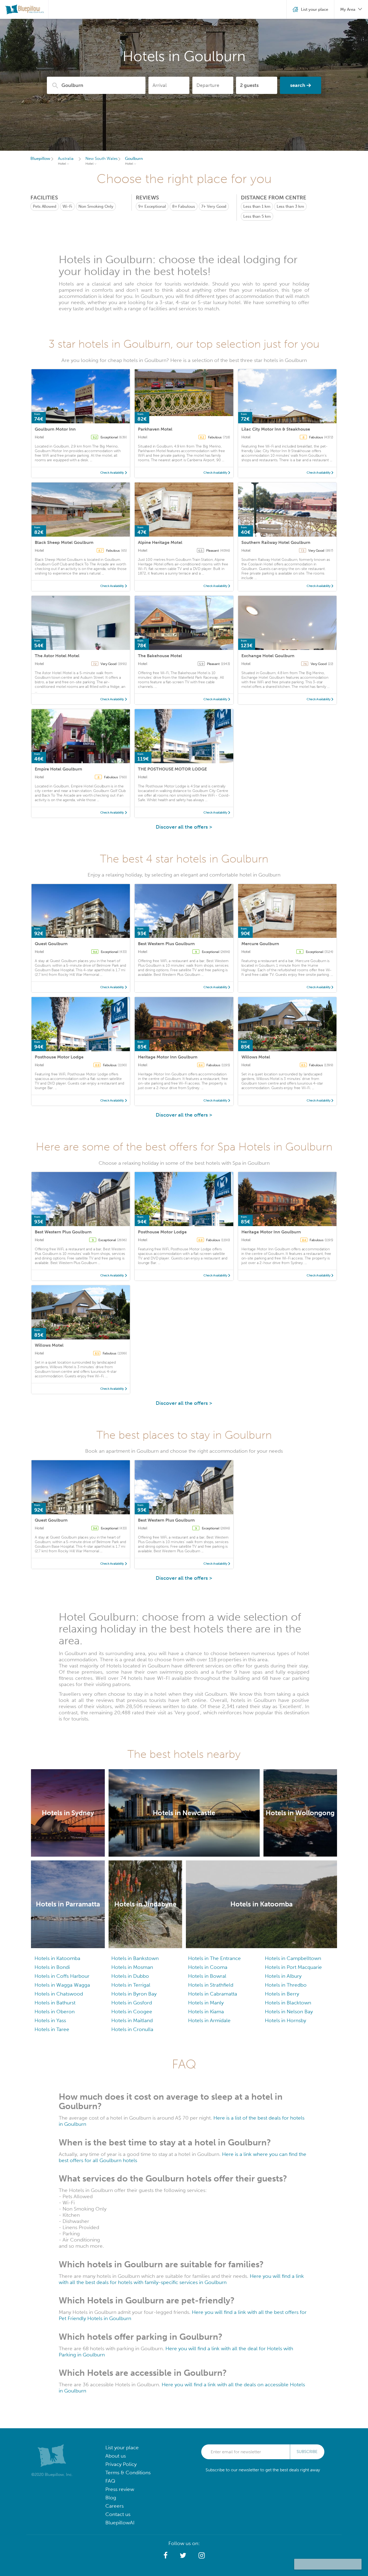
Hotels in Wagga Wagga (62, 1985)
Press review (120, 2489)
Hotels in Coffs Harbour (62, 1976)
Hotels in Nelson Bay (289, 2012)
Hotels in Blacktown (288, 2003)
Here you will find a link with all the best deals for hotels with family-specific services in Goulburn (181, 2279)
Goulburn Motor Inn (55, 429)
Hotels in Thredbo (286, 1985)
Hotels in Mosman (132, 1967)
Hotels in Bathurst (55, 2003)
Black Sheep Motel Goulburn (64, 542)
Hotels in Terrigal (131, 1985)
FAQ (110, 2481)
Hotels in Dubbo (130, 1976)
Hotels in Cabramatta (213, 1994)
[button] (166, 2556)
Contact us (118, 2514)
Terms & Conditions (128, 2473)
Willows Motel (256, 1057)
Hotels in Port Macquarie (293, 1967)
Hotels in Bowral (207, 1976)
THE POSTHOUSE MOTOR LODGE (172, 769)
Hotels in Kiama (206, 2012)
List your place (122, 2447)
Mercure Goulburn (260, 944)
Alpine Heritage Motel (160, 542)
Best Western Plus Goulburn (166, 944)
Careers (114, 2506)
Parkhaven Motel (155, 429)
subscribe (307, 2452)
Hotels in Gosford (132, 2003)
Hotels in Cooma (208, 1967)
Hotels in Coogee (132, 2012)
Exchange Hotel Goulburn (268, 656)
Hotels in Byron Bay (134, 1994)
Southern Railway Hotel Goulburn (276, 542)
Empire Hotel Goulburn (58, 769)
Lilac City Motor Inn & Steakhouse (276, 429)
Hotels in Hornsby (285, 2020)
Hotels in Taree (52, 2029)
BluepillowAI (120, 2523)
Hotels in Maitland (132, 2020)
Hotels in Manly (206, 2003)
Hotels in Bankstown (135, 1958)
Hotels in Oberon (55, 2012)
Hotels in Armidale (209, 2020)
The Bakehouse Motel (160, 656)
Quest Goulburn (51, 944)
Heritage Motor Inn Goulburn (168, 1057)
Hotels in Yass (50, 2020)
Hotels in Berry (282, 1994)
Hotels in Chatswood (59, 1994)
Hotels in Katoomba (57, 1958)
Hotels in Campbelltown (293, 1958)
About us (116, 2456)
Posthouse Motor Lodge (59, 1057)
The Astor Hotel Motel (57, 656)
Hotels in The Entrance (214, 1958)
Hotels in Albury (283, 1976)
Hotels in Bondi (52, 1967)
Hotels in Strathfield (211, 1985)
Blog (111, 2498)
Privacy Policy (121, 2464)
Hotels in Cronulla (132, 2029)
